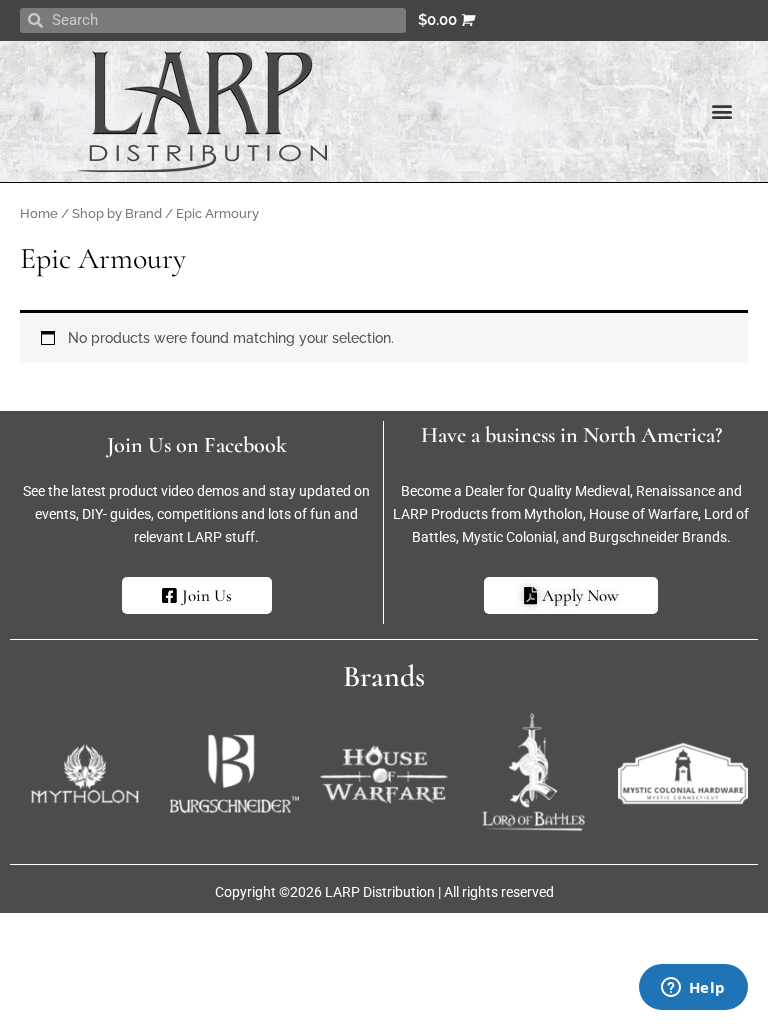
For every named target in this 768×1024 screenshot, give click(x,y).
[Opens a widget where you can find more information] (693, 989)
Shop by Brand (117, 213)
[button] (721, 111)
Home (39, 213)
